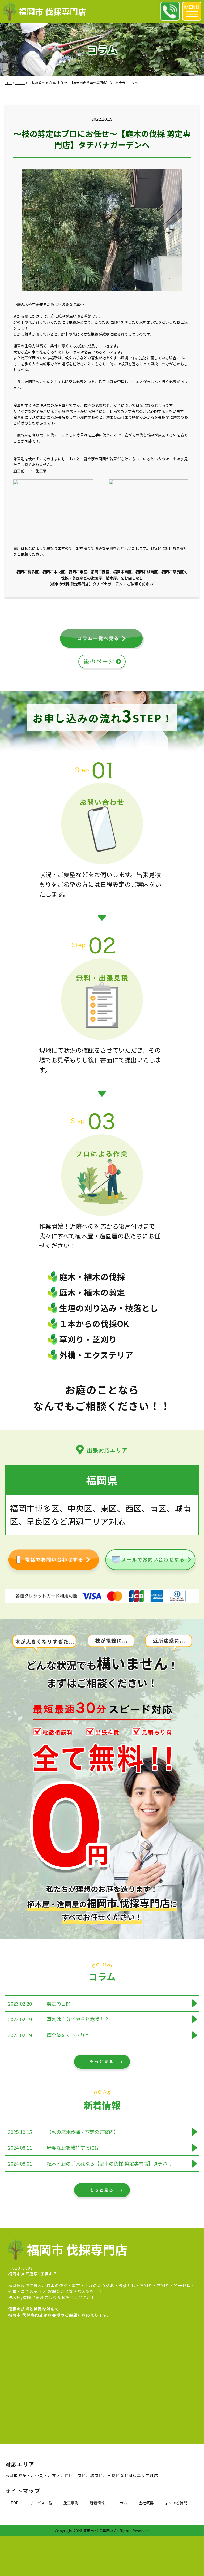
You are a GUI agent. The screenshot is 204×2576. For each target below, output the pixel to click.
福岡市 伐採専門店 (52, 11)
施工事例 (71, 2503)
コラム (122, 2503)
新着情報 (97, 2503)
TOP (14, 2503)
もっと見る (102, 2061)
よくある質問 (176, 2503)
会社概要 (146, 2503)
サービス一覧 (41, 2503)
